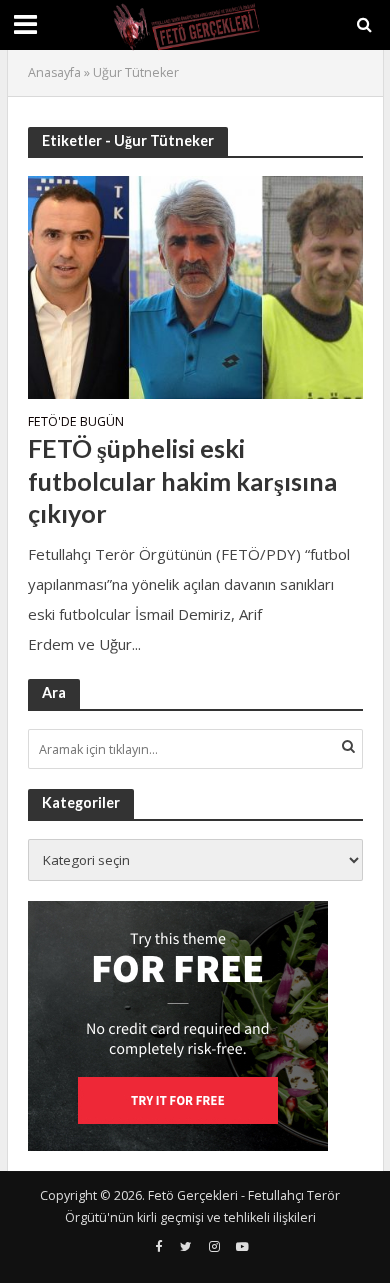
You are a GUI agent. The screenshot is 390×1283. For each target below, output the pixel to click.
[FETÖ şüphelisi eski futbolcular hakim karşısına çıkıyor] (195, 285)
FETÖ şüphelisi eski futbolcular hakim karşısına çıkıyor (182, 480)
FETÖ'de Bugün (76, 423)
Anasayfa (54, 72)
